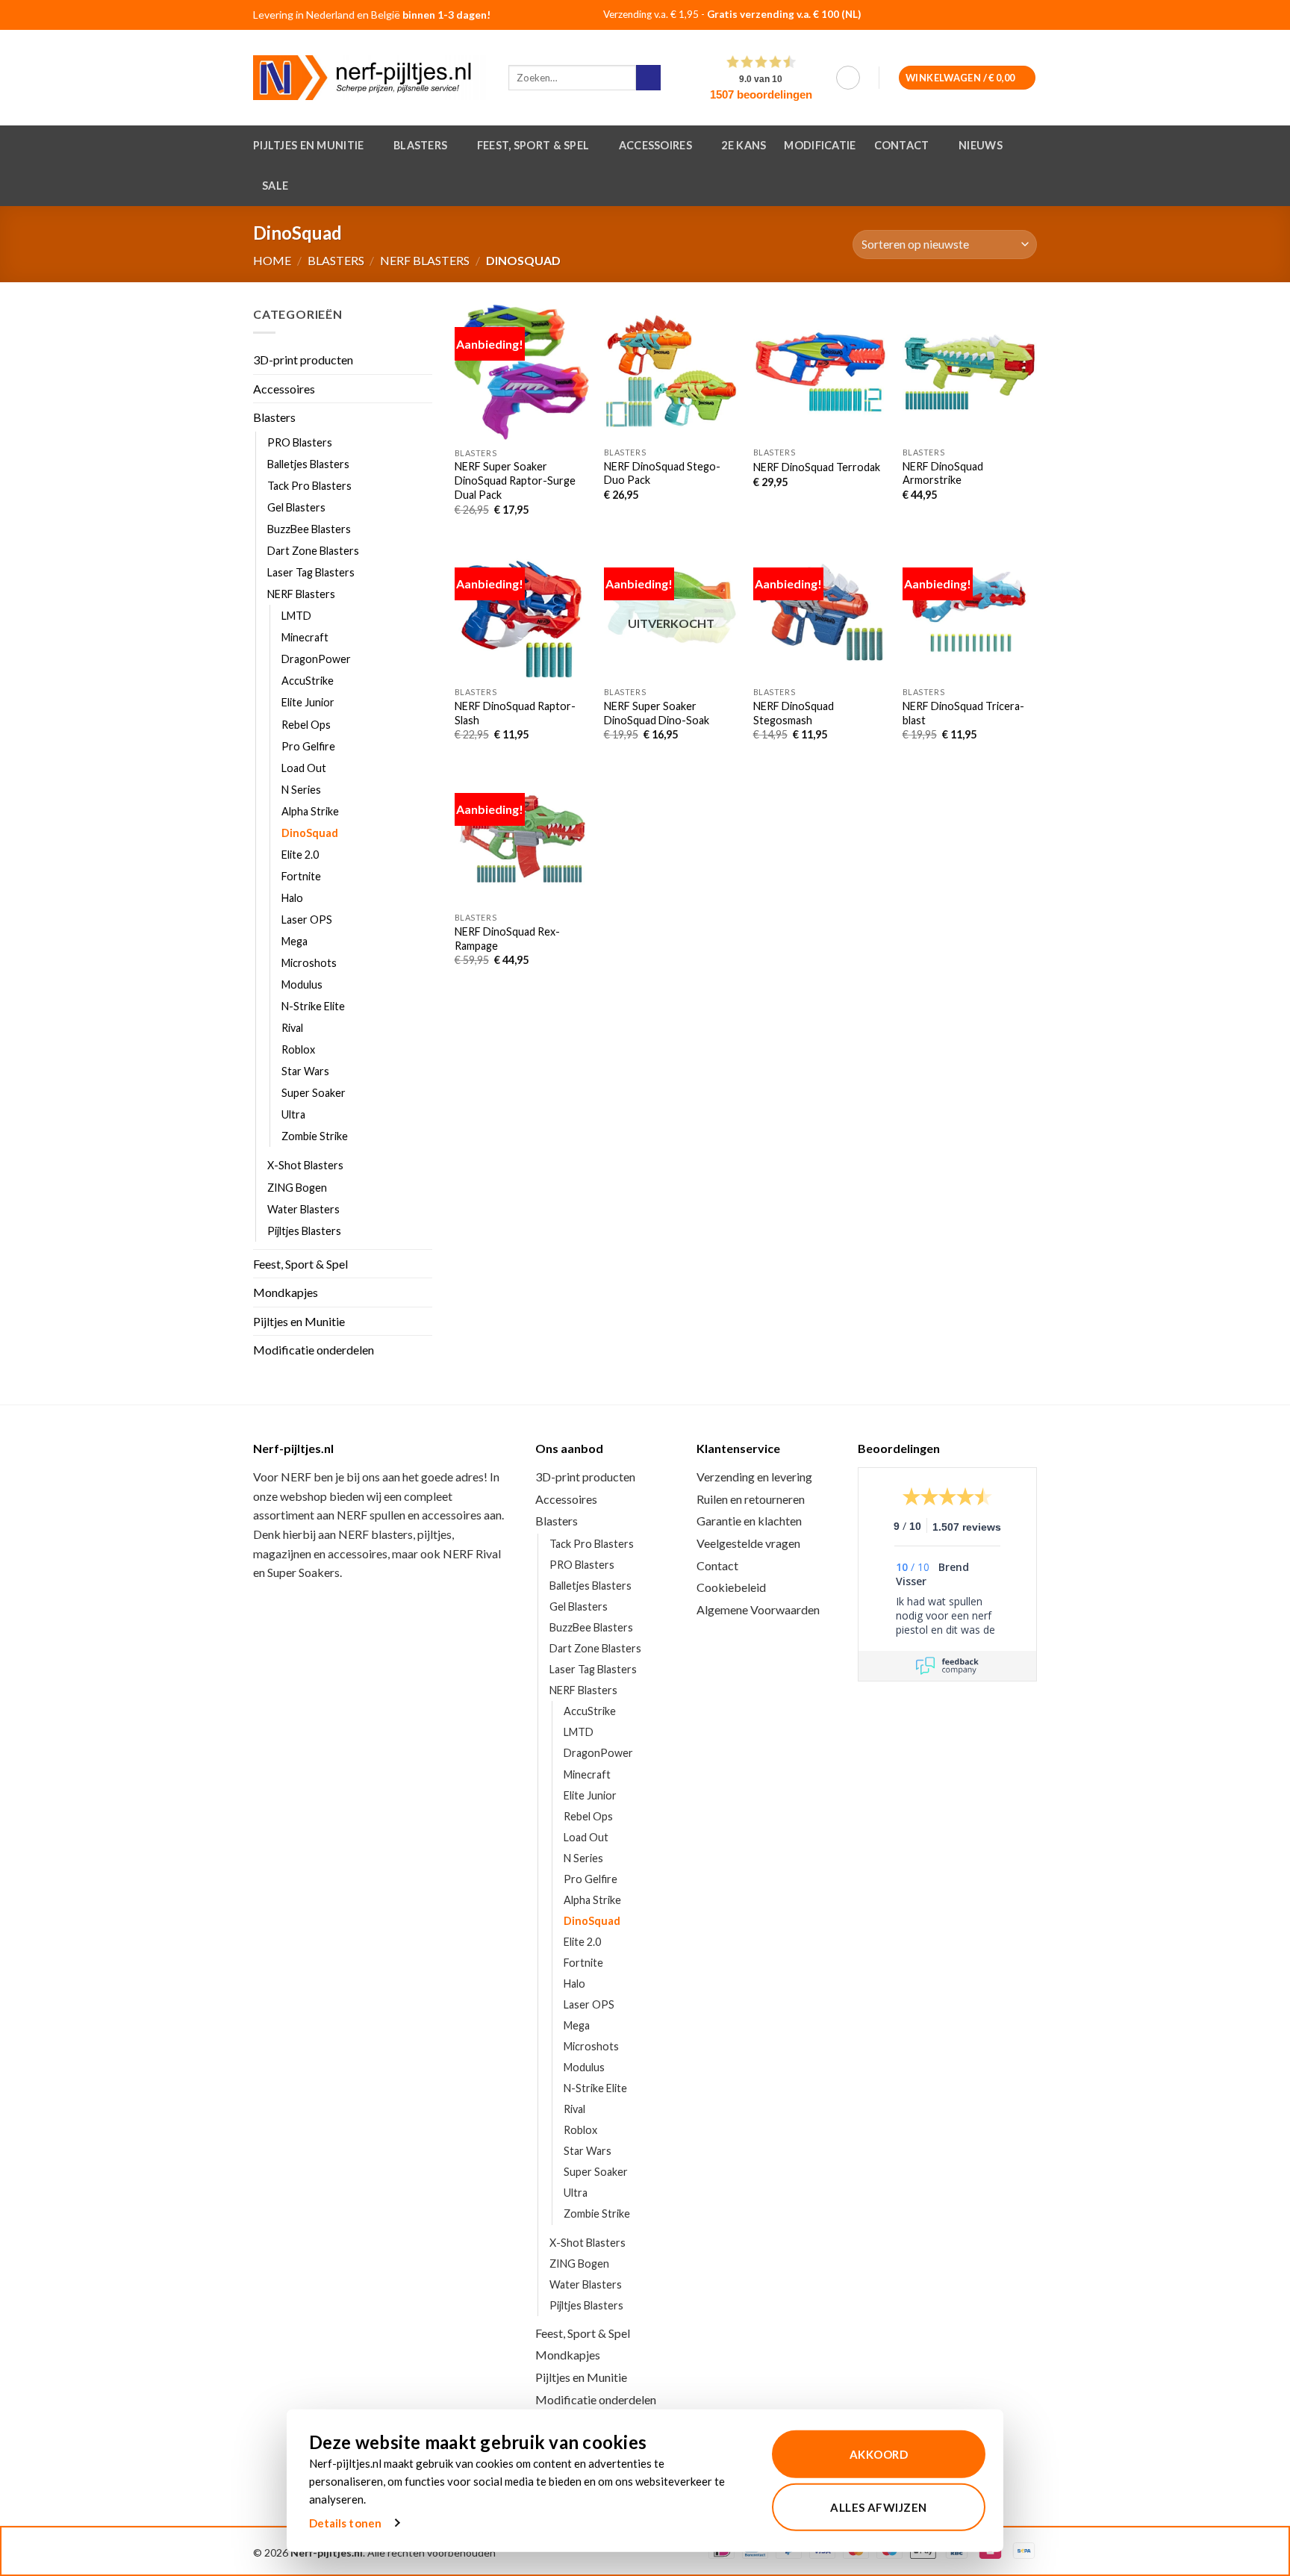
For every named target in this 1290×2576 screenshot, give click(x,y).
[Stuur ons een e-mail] (1021, 16)
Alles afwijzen (878, 2507)
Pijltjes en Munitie (308, 145)
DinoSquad (310, 833)
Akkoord (879, 2454)
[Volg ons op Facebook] (982, 16)
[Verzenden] (648, 78)
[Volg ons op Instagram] (1002, 16)
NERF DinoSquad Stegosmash (794, 713)
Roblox (298, 1050)
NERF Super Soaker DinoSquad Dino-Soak (657, 713)
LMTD (296, 616)
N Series (301, 790)
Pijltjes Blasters (304, 1231)
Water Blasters (303, 1209)
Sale (275, 186)
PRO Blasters (300, 442)
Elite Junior (308, 703)
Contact (902, 145)
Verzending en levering (754, 1477)
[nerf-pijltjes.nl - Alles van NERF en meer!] (370, 78)
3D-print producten (303, 360)
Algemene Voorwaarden (758, 1609)
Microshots (309, 963)
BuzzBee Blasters (309, 529)
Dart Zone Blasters (313, 551)
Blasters (420, 145)
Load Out (304, 768)
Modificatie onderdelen (314, 1350)
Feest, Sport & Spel (533, 145)
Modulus (302, 984)
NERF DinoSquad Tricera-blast (963, 713)
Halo (292, 898)
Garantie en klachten (749, 1521)
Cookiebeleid (731, 1587)
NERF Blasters (425, 260)
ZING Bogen (297, 1188)
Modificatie (820, 145)
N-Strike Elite (313, 1007)
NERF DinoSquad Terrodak (817, 467)
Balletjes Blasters (308, 464)
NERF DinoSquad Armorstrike (943, 473)
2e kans (744, 145)
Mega (295, 941)
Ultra (293, 1115)
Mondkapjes (286, 1293)
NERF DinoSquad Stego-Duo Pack (662, 473)
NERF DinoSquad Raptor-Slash (515, 713)
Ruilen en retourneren (751, 1499)
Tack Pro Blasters (309, 486)
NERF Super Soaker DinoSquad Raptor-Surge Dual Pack (515, 480)
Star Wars (305, 1072)
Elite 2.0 (300, 855)
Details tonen (345, 2523)
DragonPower (316, 660)
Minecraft (305, 638)
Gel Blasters (296, 507)
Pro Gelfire (308, 746)
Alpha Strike (310, 811)
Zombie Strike (315, 1137)
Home (272, 260)
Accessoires (655, 145)
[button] (848, 78)
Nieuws (981, 145)
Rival (292, 1029)
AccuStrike (308, 681)
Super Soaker (314, 1093)
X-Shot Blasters (305, 1166)
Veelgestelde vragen (748, 1543)
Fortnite (301, 876)
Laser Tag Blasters (311, 573)
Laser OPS (307, 920)
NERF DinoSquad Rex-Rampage (507, 939)
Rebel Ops (306, 725)
